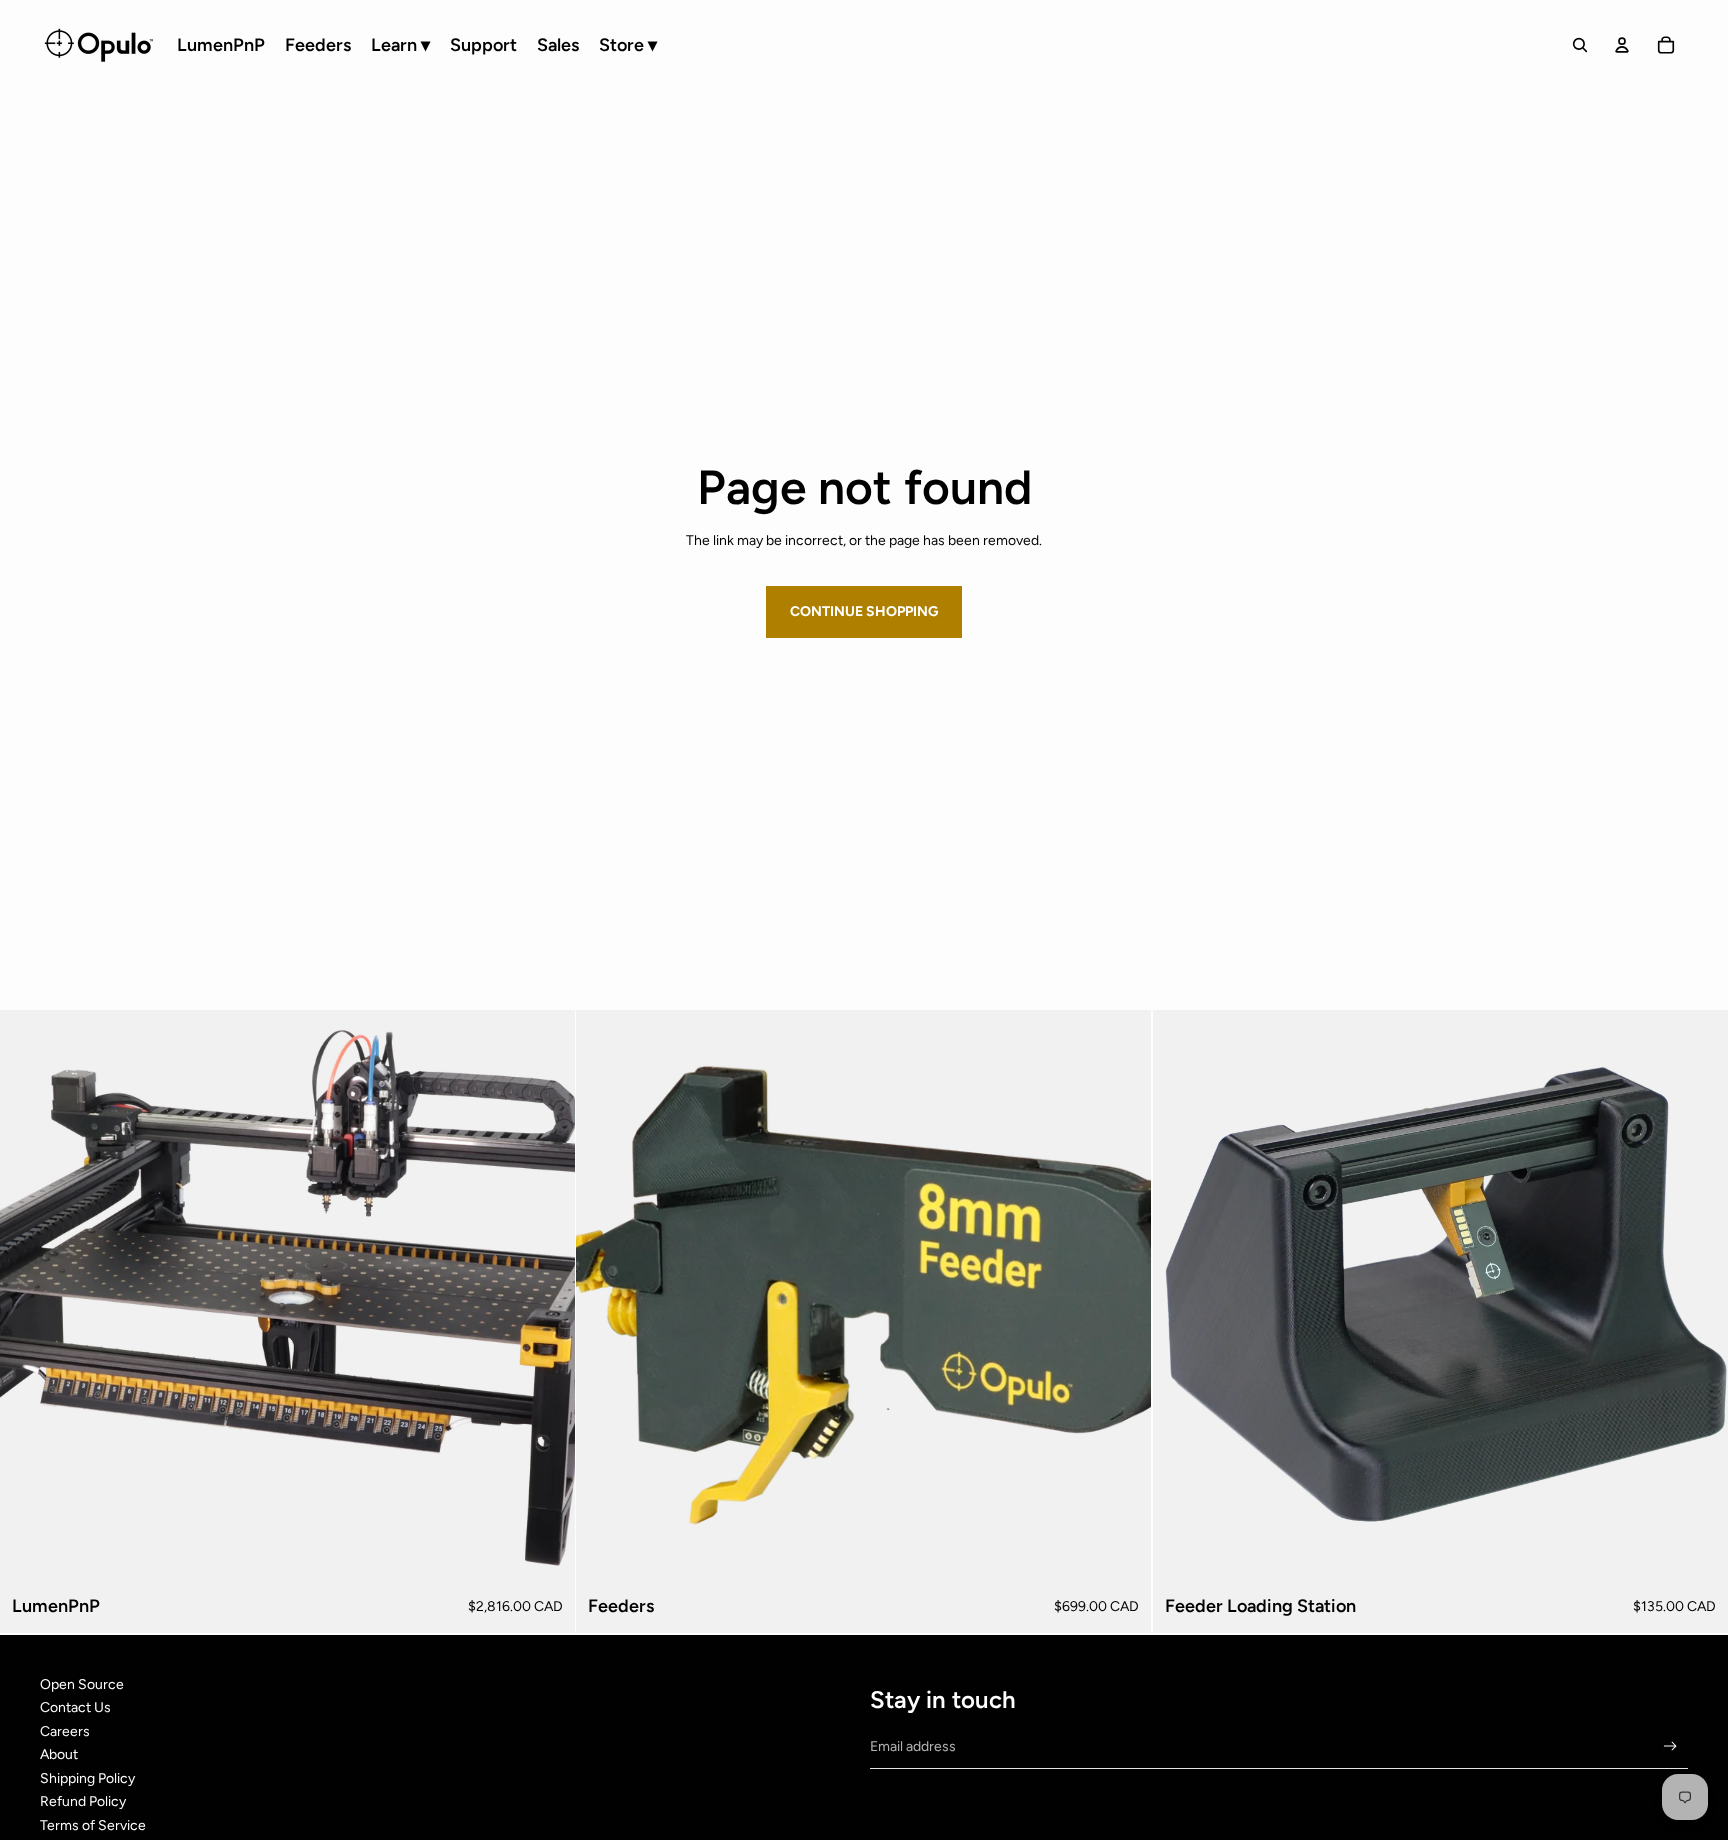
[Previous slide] (606, 1298)
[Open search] (1580, 45)
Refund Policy (83, 1801)
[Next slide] (1122, 1298)
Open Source (82, 1684)
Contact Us (75, 1707)
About (59, 1754)
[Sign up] (1670, 1746)
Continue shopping (864, 611)
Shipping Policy (87, 1778)
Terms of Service (93, 1825)
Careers (65, 1731)
